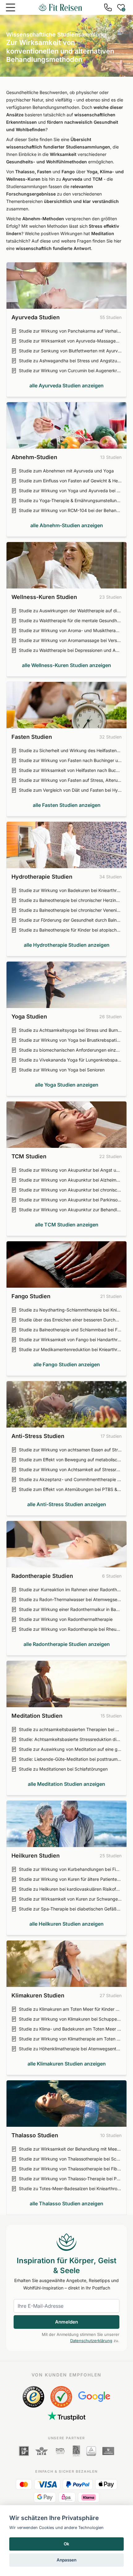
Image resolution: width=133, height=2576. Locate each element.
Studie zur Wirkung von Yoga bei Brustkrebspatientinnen (70, 1040)
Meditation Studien (37, 1716)
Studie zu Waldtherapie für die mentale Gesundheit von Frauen (70, 620)
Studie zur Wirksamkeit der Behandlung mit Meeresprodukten (70, 2149)
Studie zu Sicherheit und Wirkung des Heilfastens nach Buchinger (70, 750)
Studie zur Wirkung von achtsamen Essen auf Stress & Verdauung (70, 1450)
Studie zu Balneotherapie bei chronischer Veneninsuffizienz (70, 910)
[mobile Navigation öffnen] (11, 7)
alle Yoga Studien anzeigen (67, 1085)
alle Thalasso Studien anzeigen (66, 2203)
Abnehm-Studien (34, 457)
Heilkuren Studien (36, 1856)
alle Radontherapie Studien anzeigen (67, 1644)
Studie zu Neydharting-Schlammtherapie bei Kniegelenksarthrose (70, 1310)
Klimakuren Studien (38, 1995)
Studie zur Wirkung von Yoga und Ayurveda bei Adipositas (70, 491)
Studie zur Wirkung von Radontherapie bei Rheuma (70, 1629)
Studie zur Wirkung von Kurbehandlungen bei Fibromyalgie (70, 1869)
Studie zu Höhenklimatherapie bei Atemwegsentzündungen (70, 2049)
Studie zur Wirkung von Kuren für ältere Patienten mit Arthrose (70, 1879)
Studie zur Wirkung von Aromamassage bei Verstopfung (70, 640)
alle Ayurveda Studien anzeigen (66, 386)
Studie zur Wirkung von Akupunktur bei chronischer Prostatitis (70, 1190)
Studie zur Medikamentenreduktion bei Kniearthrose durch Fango (70, 1349)
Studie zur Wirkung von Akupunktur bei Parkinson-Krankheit (70, 1200)
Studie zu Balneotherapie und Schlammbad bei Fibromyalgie (70, 1330)
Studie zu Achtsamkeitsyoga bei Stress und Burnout (70, 1030)
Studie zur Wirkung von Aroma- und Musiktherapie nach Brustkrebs (70, 630)
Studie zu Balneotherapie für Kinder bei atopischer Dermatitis (70, 930)
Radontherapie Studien (42, 1576)
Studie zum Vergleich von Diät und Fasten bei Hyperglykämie (70, 790)
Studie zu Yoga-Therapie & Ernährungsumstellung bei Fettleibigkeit (70, 500)
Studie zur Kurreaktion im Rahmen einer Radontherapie (70, 1590)
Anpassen (66, 2560)
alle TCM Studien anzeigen (67, 1225)
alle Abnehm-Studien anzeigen (67, 525)
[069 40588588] (108, 7)
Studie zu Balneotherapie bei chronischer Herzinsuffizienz (70, 900)
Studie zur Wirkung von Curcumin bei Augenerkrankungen (70, 370)
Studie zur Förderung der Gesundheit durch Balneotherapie (70, 920)
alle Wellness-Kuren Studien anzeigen (66, 665)
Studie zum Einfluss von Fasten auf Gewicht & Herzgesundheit (70, 481)
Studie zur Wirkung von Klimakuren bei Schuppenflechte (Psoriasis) (70, 2019)
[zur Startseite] (60, 7)
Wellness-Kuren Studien (44, 597)
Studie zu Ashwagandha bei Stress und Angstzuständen (70, 361)
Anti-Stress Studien (38, 1436)
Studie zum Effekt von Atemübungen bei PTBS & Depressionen (70, 1489)
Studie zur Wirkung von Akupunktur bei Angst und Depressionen (70, 1170)
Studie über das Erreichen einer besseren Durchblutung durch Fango (70, 1320)
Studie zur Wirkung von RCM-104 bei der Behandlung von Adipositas (70, 510)
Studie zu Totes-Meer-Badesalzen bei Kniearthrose (70, 2188)
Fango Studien (31, 1296)
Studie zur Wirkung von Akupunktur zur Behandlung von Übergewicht (70, 1210)
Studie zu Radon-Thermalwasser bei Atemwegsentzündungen (70, 1599)
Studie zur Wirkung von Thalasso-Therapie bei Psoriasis (70, 2179)
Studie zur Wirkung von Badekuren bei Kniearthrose (70, 890)
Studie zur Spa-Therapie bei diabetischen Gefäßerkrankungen (70, 1909)
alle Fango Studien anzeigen (67, 1364)
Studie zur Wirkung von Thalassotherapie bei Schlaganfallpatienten (70, 2159)
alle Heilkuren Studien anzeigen (66, 1924)
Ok (66, 2544)
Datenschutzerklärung (91, 2341)
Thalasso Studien (35, 2135)
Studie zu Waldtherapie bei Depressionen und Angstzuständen (70, 650)
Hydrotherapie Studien (42, 877)
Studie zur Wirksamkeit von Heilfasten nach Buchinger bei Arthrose (70, 770)
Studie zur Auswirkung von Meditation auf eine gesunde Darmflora (70, 1749)
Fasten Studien (32, 737)
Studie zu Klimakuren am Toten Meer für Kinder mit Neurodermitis (70, 2009)
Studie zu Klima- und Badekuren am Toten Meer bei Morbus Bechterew (70, 2029)
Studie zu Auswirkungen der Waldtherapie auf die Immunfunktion (70, 611)
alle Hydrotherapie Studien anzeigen (67, 945)
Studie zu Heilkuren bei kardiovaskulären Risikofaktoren (70, 1889)
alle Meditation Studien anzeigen (66, 1784)
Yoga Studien (29, 1017)
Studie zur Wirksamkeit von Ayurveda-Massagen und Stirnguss (70, 341)
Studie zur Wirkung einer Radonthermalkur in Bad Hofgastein (70, 1609)
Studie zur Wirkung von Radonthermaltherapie (66, 1619)
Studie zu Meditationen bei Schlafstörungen (63, 1769)
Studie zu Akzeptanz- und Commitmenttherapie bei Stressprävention (70, 1479)
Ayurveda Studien (36, 317)
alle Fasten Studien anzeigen (67, 805)
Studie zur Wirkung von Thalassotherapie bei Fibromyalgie (70, 2169)
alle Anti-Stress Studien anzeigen (67, 1504)
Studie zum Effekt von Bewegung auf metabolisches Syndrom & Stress (70, 1460)
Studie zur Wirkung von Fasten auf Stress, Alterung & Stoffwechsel (70, 780)
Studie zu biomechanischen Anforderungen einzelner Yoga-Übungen (70, 1050)
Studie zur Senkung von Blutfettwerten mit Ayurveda (70, 351)
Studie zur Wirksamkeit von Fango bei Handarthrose (70, 1340)
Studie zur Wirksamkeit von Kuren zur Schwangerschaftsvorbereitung (70, 1899)
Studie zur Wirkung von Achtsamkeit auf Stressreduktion (70, 1469)
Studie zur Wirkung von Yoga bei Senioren (62, 1070)
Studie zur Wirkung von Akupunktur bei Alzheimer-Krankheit (70, 1180)
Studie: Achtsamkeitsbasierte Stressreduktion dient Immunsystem (70, 1739)
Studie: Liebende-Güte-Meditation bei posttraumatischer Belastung (70, 1759)
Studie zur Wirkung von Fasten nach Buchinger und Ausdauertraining (70, 760)
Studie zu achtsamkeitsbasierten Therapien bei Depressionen (70, 1729)
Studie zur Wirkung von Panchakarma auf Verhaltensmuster (70, 331)
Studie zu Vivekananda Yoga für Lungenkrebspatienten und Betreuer (70, 1060)
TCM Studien (29, 1156)
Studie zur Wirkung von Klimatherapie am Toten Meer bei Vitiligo (70, 2039)
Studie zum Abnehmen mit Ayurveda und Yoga (66, 471)
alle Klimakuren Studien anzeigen (67, 2064)
